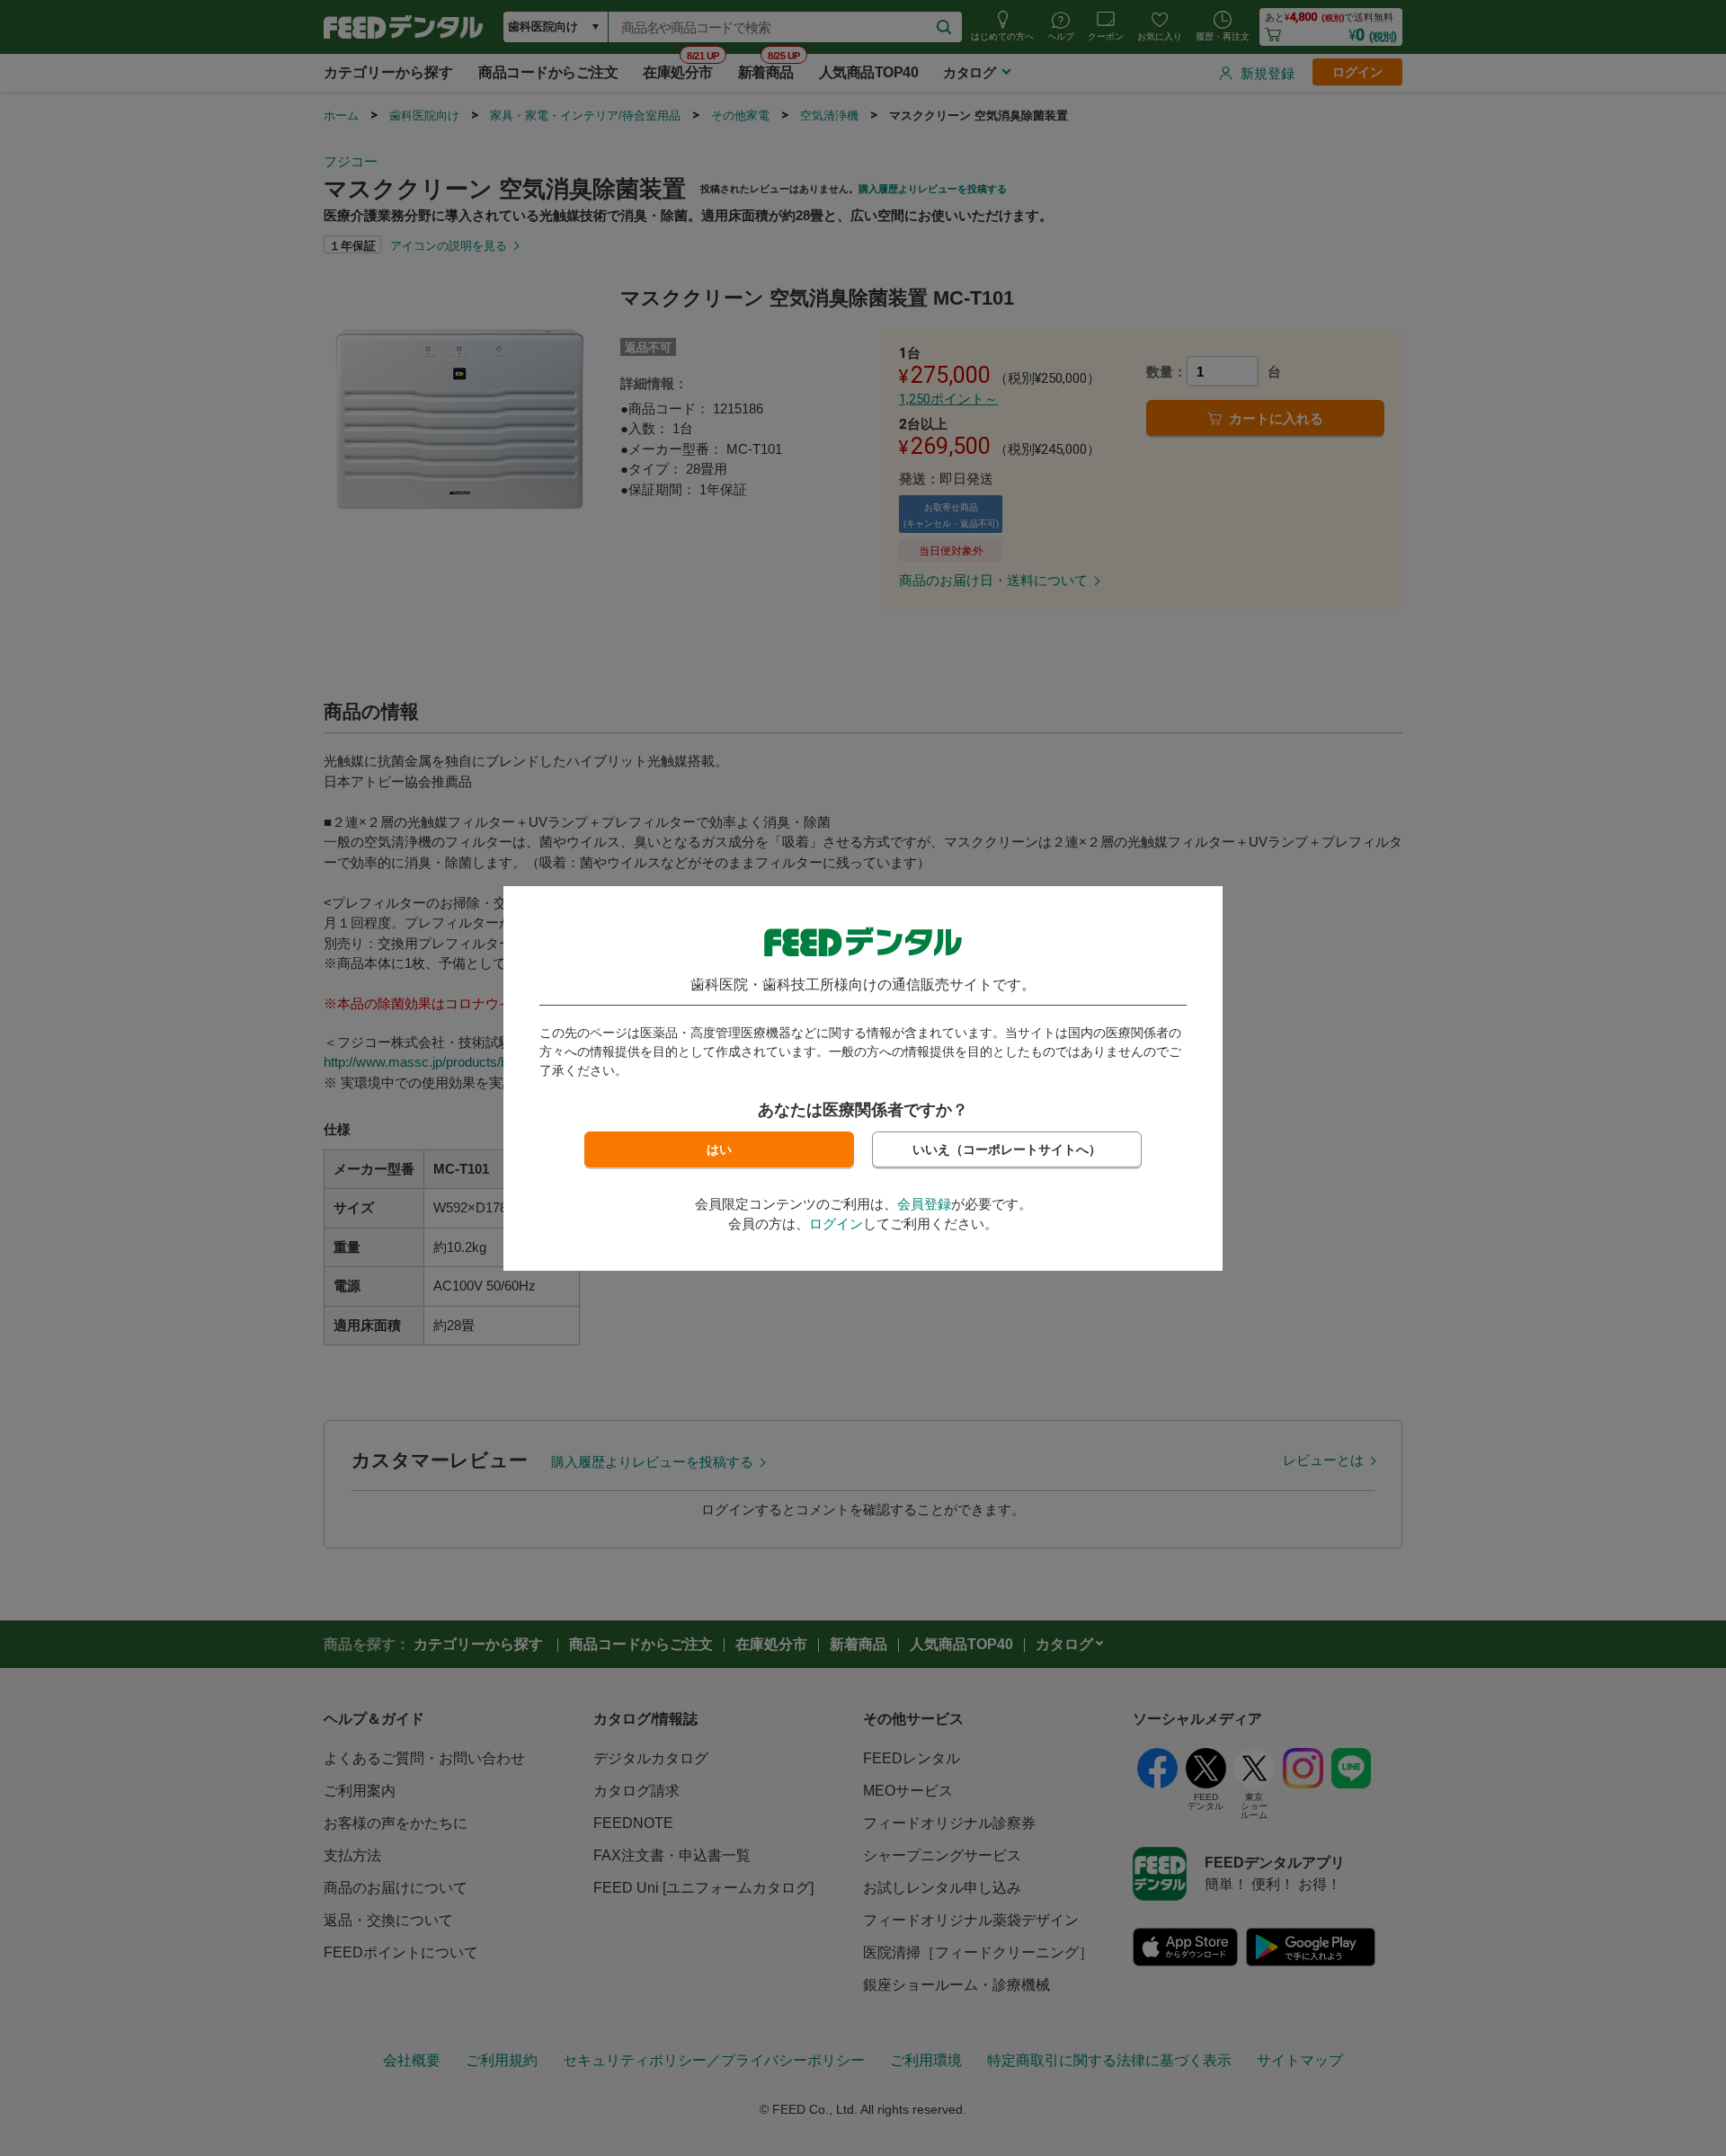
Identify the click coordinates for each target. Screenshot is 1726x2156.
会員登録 (924, 1204)
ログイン (836, 1224)
